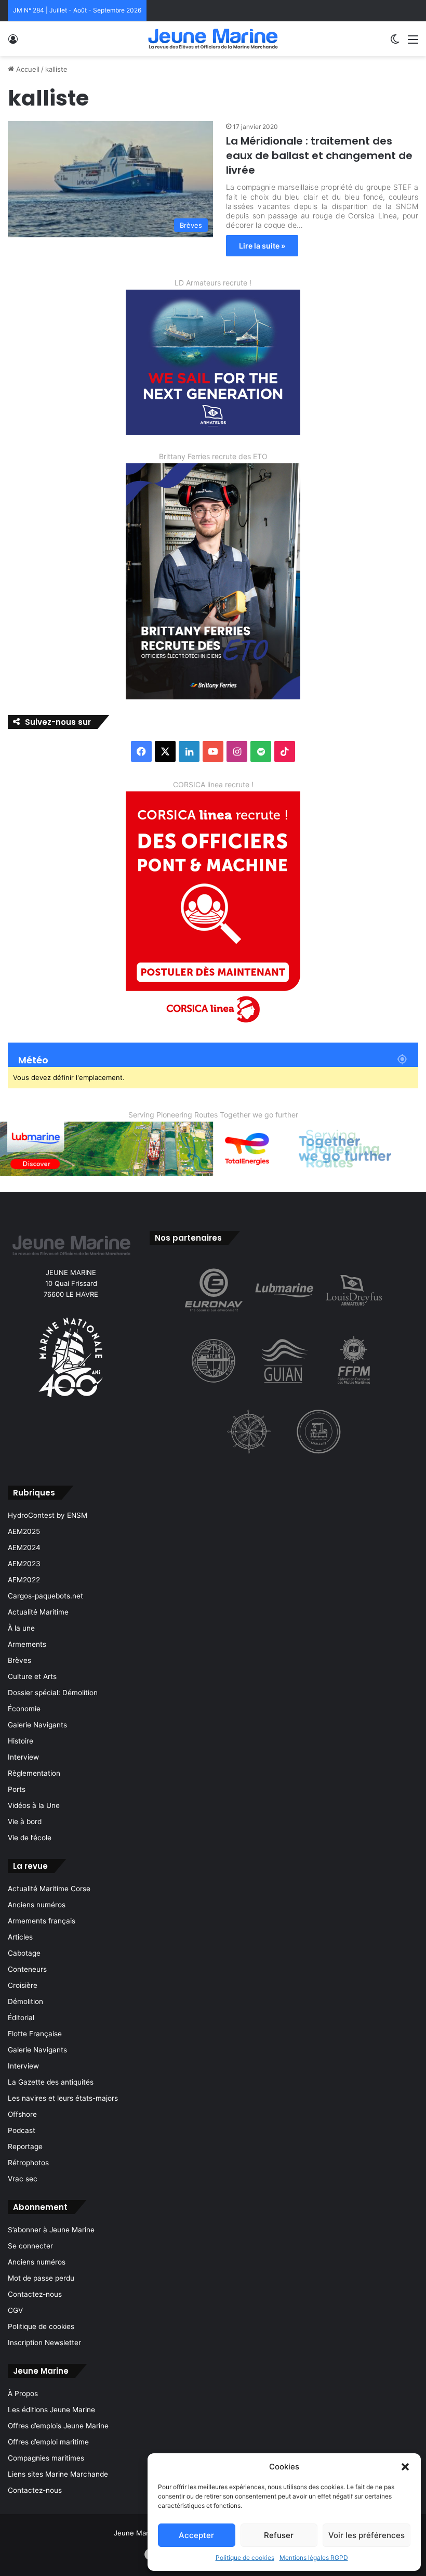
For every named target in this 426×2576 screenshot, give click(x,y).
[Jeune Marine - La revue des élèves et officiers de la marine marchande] (213, 39)
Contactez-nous (35, 2294)
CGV (15, 2310)
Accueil (27, 69)
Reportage (25, 2146)
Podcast (22, 2130)
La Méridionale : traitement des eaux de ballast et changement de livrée (319, 155)
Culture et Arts (32, 1676)
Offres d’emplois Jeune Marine (58, 2426)
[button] (405, 2467)
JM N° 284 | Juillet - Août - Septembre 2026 (77, 10)
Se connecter (30, 2246)
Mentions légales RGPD (314, 2558)
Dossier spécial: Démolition (53, 1693)
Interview (23, 1757)
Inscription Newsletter (44, 2343)
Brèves (19, 1660)
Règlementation (34, 1773)
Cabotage (24, 1953)
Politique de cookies (245, 2558)
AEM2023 (24, 1564)
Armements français (42, 1921)
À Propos (23, 2393)
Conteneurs (27, 1969)
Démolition (25, 2001)
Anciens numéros (37, 1905)
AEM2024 (24, 1547)
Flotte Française (35, 2034)
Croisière (23, 1985)
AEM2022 (24, 1580)
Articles (20, 1937)
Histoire (21, 1741)
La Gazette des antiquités (51, 2082)
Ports (17, 1789)
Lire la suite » (262, 246)
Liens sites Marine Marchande (58, 2474)
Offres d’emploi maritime (48, 2442)
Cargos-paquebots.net (45, 1596)
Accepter (196, 2535)
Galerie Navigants (37, 1725)
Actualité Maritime (38, 1612)
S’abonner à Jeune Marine (51, 2230)
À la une (21, 1628)
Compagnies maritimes (46, 2458)
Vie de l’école (30, 1838)
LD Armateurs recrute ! (213, 283)
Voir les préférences (367, 2535)
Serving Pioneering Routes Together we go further (213, 1115)
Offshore (22, 2114)
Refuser (279, 2535)
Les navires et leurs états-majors (63, 2098)
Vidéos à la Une (34, 1805)
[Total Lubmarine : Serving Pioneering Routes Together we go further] (213, 1148)
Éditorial (21, 2018)
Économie (24, 1709)
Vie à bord (25, 1822)
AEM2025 (24, 1531)
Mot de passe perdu (41, 2278)
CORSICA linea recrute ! (213, 784)
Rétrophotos (28, 2163)
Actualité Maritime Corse (49, 1889)
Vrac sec (23, 2179)
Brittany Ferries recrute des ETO (213, 456)
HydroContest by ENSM (48, 1515)
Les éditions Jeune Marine (51, 2410)
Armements (27, 1644)
